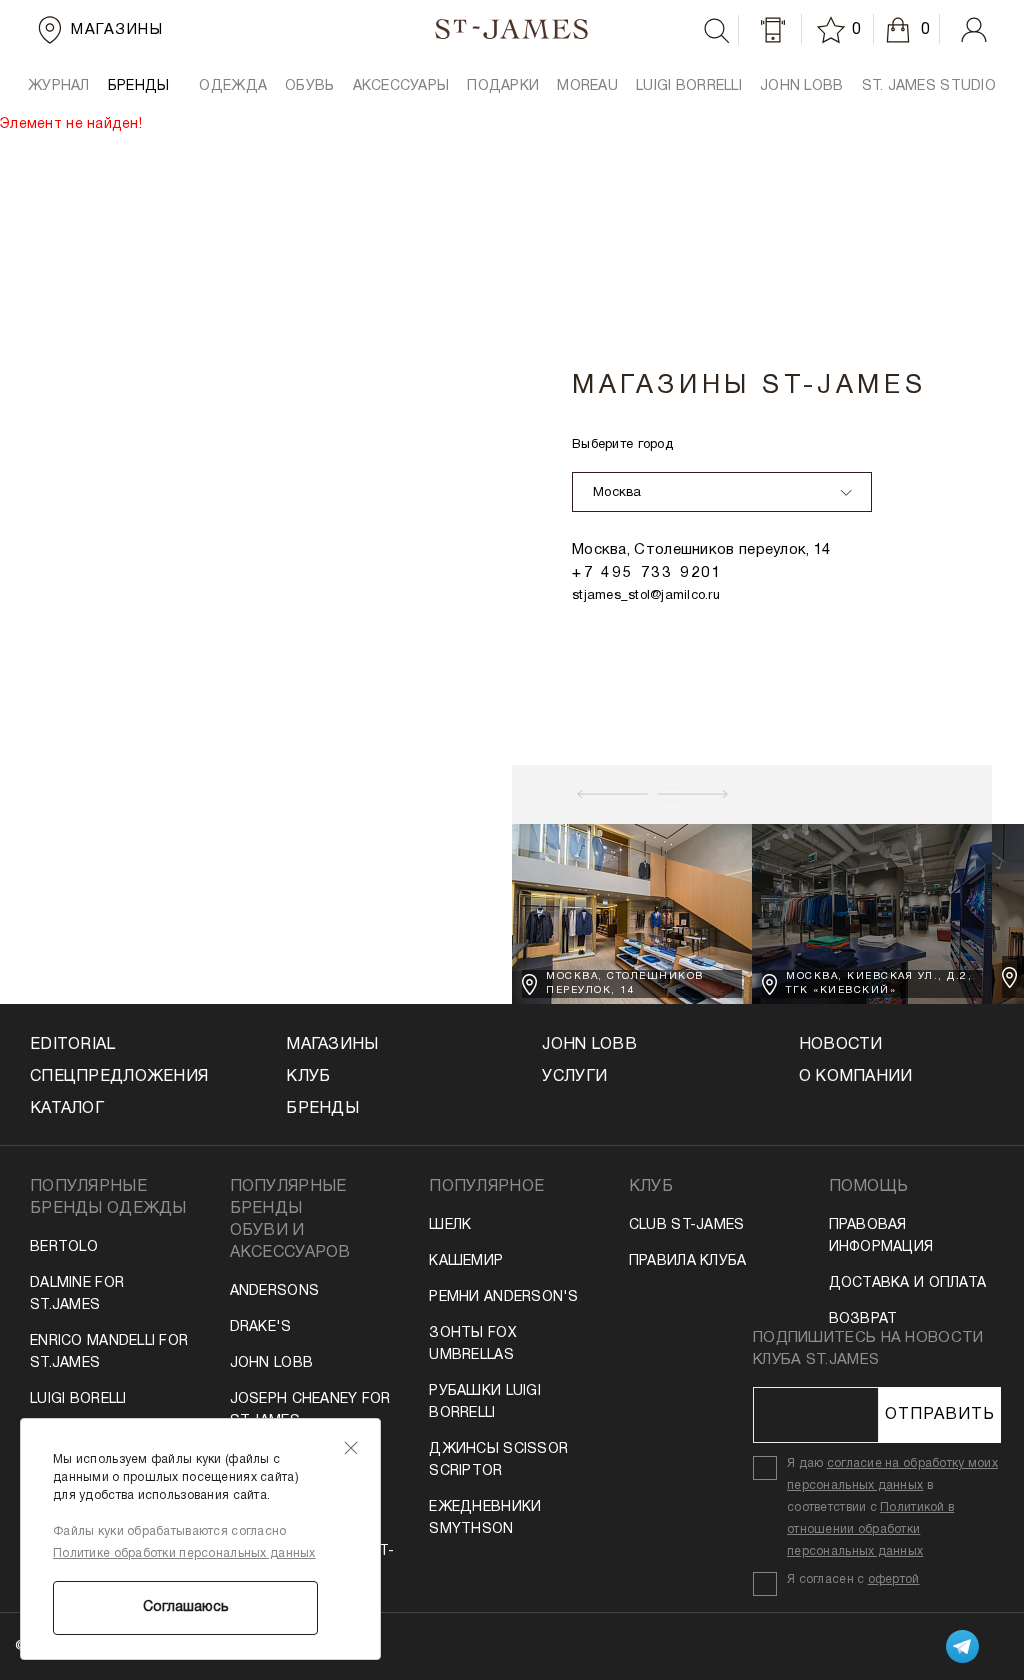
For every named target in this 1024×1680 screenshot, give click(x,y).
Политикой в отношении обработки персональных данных (870, 1529)
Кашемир (466, 1261)
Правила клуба (688, 1261)
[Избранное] (834, 30)
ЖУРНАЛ (59, 86)
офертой (894, 1579)
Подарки (503, 86)
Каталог (67, 1109)
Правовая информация (881, 1236)
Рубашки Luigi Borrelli (485, 1402)
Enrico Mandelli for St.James (109, 1352)
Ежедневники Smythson (485, 1518)
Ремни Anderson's (503, 1297)
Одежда (233, 86)
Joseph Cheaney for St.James (310, 1410)
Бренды (322, 1109)
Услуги (574, 1077)
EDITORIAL (73, 1045)
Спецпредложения (119, 1077)
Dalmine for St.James (77, 1294)
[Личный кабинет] (974, 30)
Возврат (863, 1319)
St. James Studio (929, 86)
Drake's (261, 1327)
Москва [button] (617, 493)
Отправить (940, 1415)
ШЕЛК (450, 1225)
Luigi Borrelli (689, 86)
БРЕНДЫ (139, 86)
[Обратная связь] (773, 30)
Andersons (275, 1291)
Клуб (308, 1077)
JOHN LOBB (802, 86)
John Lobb (272, 1363)
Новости (841, 1045)
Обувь (309, 86)
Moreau (587, 86)
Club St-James (687, 1225)
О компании (856, 1077)
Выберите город (622, 445)
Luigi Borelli (78, 1399)
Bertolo (64, 1247)
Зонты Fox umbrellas (473, 1344)
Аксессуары (401, 86)
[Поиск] (717, 31)
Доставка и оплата (908, 1283)
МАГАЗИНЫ (332, 1045)
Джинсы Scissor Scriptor (498, 1460)
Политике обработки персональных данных (184, 1553)
